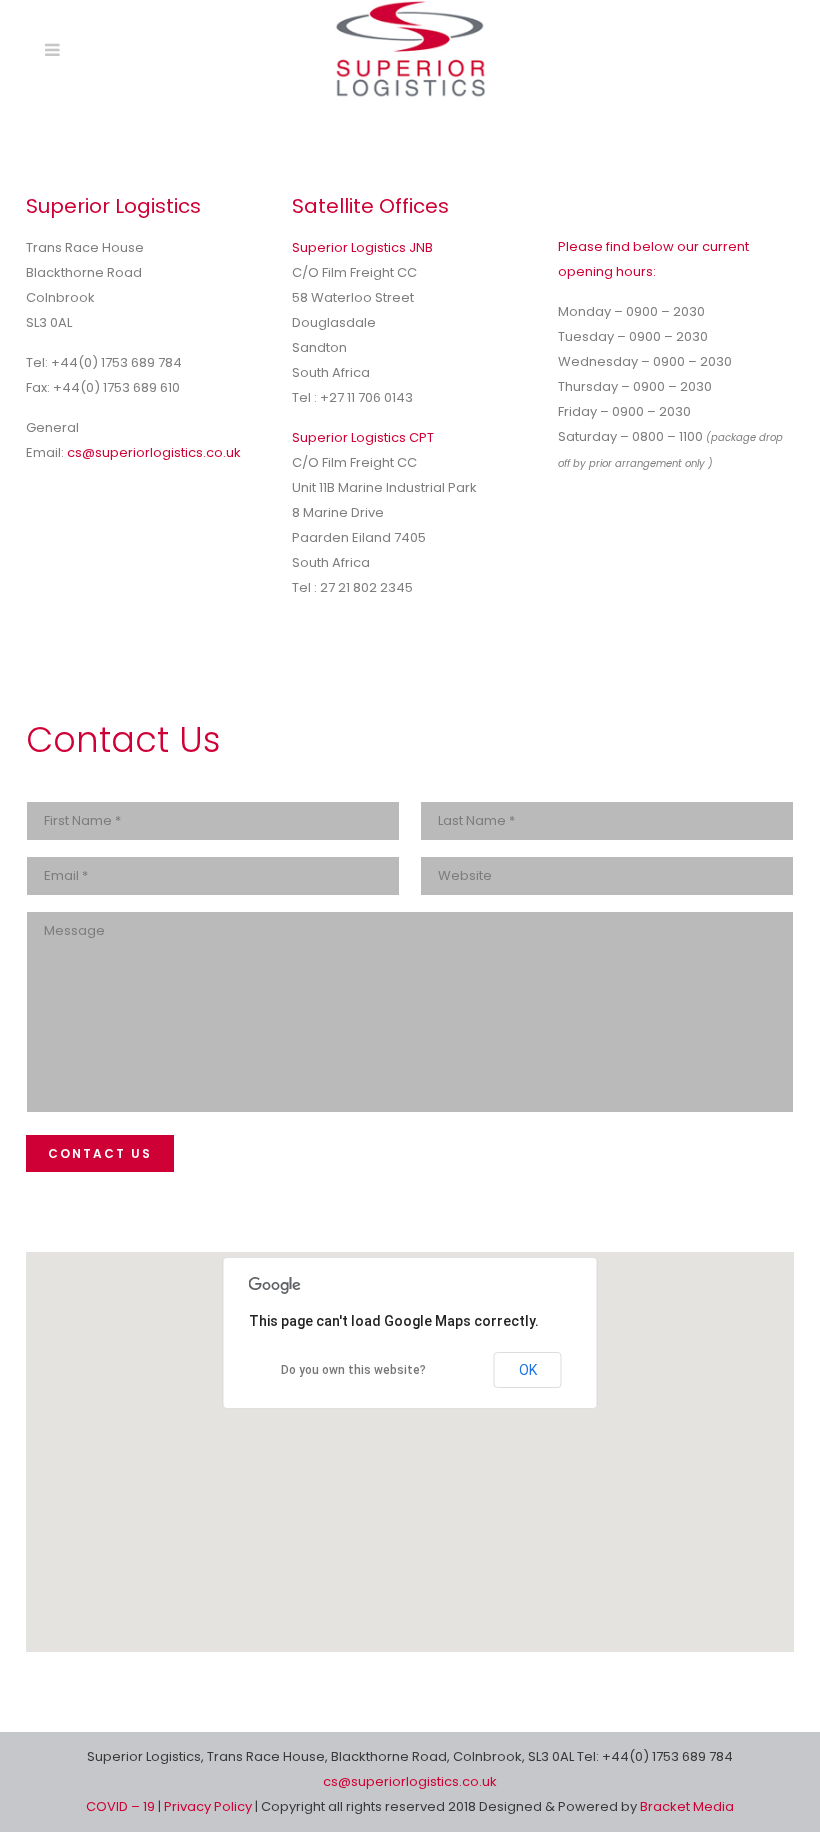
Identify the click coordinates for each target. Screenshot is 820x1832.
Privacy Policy (209, 1806)
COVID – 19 (122, 1806)
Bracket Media (687, 1806)
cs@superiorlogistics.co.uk (154, 452)
